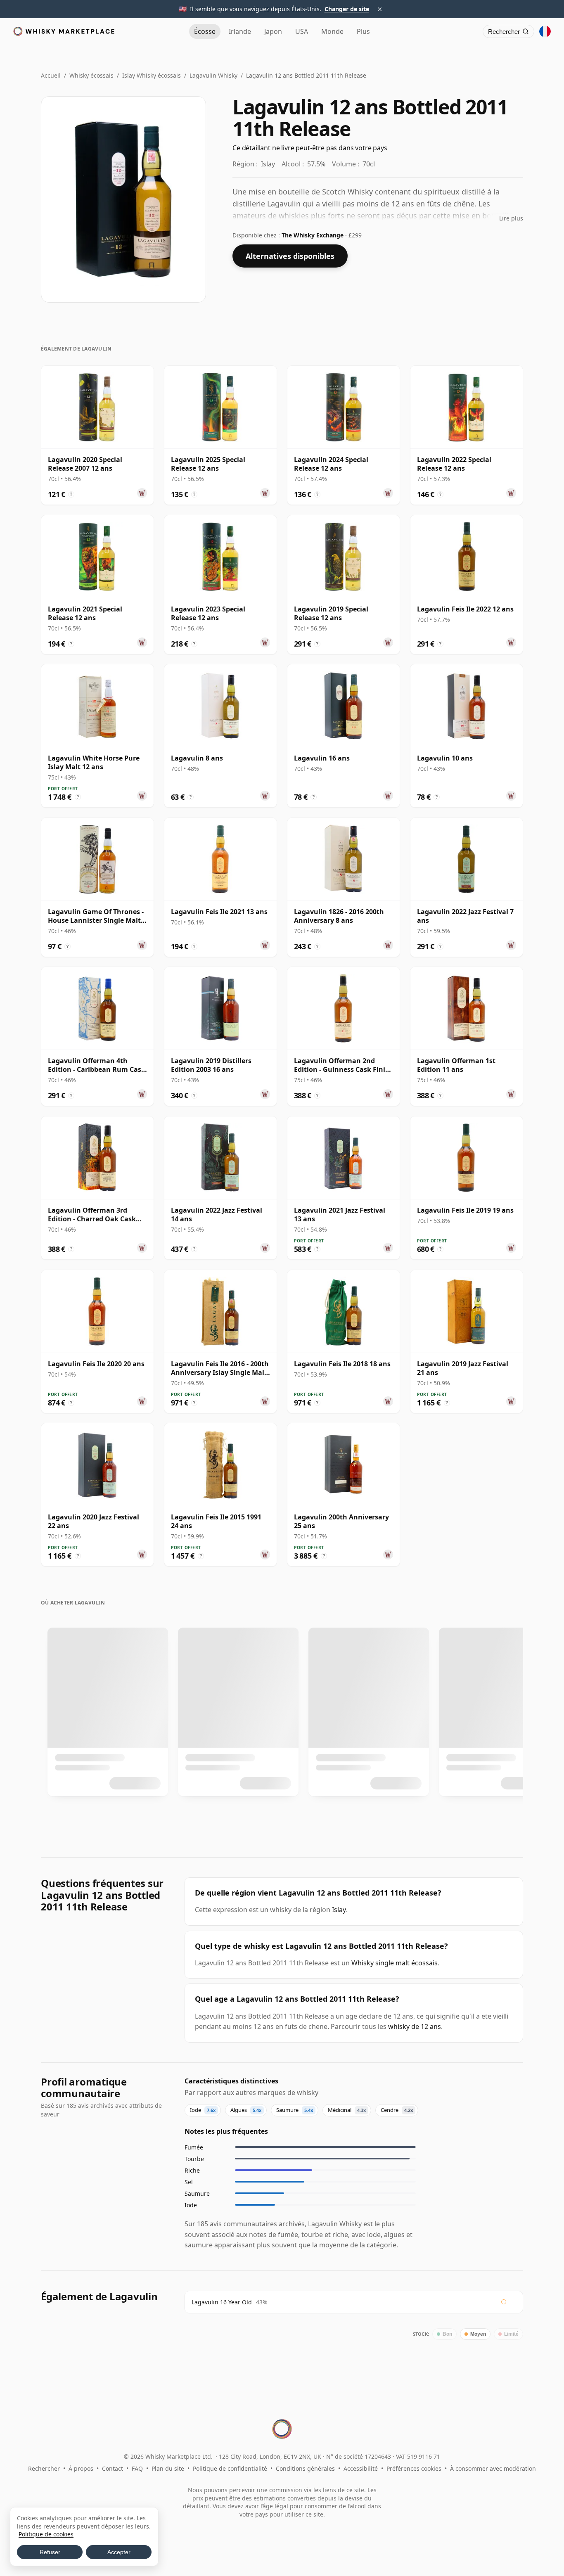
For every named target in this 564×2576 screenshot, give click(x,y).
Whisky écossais (91, 75)
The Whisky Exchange (313, 235)
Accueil (51, 75)
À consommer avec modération (493, 2468)
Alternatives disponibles (290, 256)
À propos (81, 2468)
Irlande (240, 31)
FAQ (137, 2468)
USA (302, 31)
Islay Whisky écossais (152, 75)
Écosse (205, 31)
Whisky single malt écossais (395, 1963)
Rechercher (44, 2468)
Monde (332, 31)
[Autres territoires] (545, 31)
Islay (339, 1910)
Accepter (119, 2552)
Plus (363, 31)
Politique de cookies (46, 2534)
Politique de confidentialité (230, 2468)
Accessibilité (361, 2468)
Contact (113, 2468)
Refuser (50, 2552)
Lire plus (511, 218)
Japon (273, 31)
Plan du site (168, 2468)
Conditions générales (305, 2468)
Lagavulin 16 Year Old (222, 2302)
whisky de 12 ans (415, 2026)
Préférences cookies (414, 2468)
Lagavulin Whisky (213, 75)
